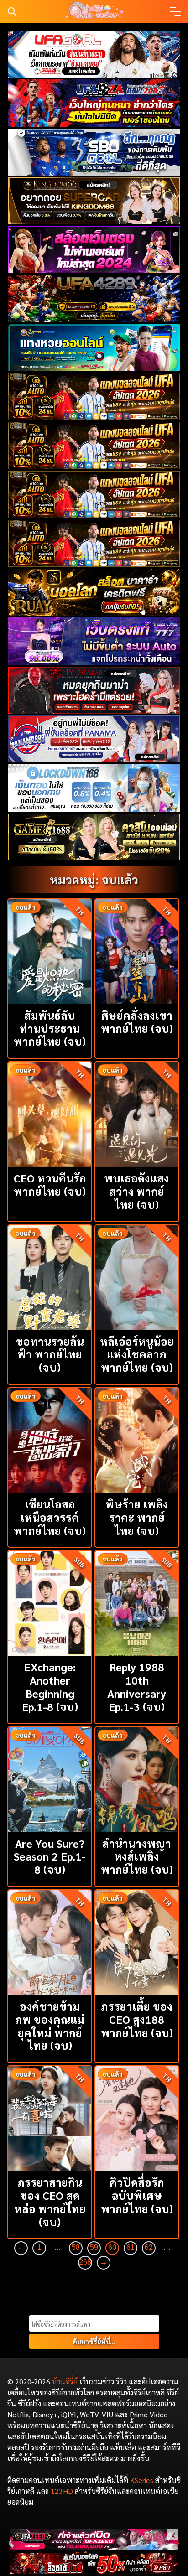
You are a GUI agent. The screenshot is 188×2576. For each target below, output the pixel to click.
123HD (62, 2491)
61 (131, 2247)
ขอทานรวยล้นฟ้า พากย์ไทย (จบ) (50, 1354)
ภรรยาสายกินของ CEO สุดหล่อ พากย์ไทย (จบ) (50, 2202)
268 (85, 2262)
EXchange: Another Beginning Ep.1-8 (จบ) (50, 1686)
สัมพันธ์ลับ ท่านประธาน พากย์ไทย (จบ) (50, 1028)
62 (149, 2247)
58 (76, 2247)
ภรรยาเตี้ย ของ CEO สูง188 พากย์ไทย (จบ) (137, 2019)
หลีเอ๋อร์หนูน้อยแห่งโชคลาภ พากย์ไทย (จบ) (137, 1354)
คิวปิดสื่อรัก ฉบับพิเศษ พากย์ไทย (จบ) (137, 2195)
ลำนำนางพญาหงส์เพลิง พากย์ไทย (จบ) (137, 1856)
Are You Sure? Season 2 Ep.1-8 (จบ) (50, 1856)
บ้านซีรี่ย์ (65, 2382)
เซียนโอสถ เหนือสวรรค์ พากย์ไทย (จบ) (50, 1517)
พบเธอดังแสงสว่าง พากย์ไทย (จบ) (137, 1191)
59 (94, 2247)
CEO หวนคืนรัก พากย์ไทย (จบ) (50, 1184)
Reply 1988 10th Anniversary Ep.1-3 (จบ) (137, 1686)
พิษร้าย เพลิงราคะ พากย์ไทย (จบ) (137, 1517)
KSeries (142, 2480)
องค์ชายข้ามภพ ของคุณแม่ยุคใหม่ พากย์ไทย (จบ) (50, 2026)
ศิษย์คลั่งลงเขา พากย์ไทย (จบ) (137, 1022)
